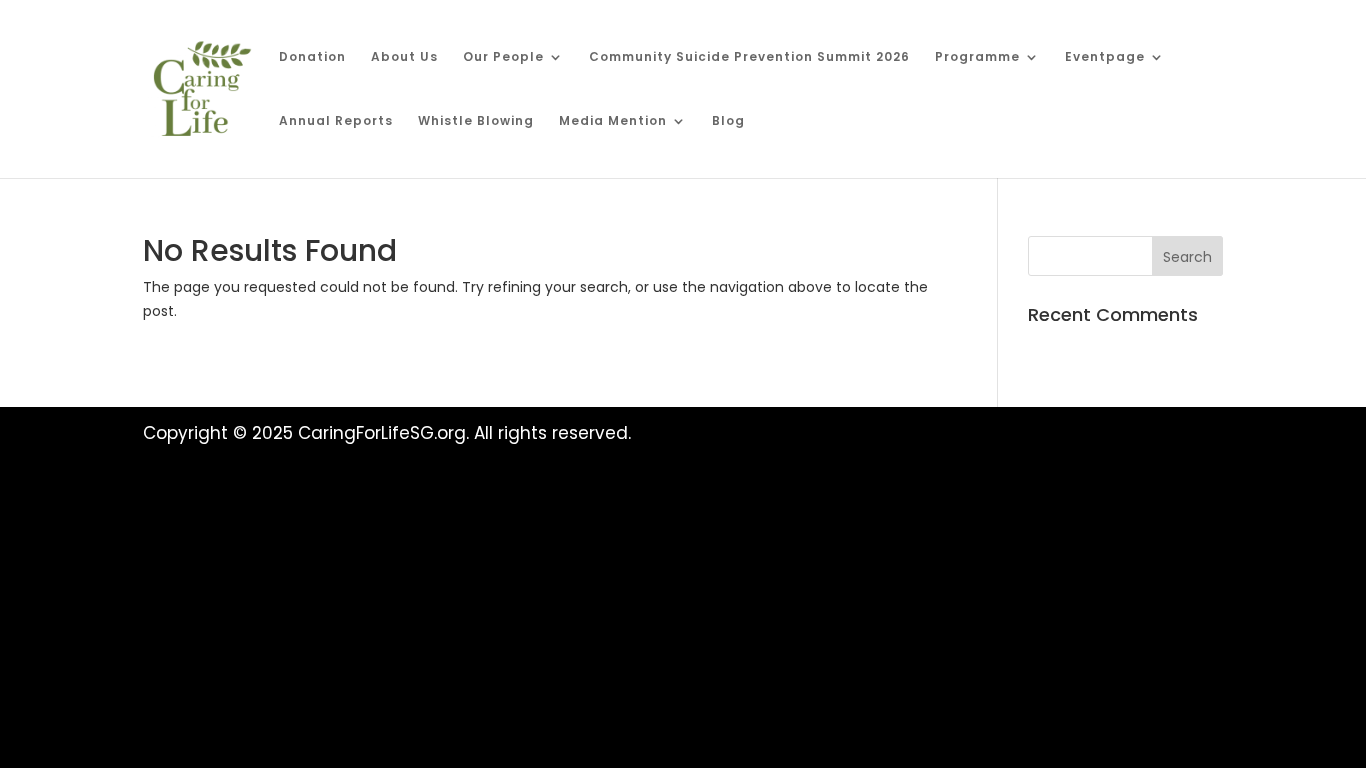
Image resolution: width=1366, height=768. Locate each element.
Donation (312, 57)
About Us (404, 57)
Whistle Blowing (476, 121)
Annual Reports (336, 121)
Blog (728, 121)
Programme (977, 57)
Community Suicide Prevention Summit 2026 (749, 57)
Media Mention (613, 121)
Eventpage (1105, 57)
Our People (503, 57)
